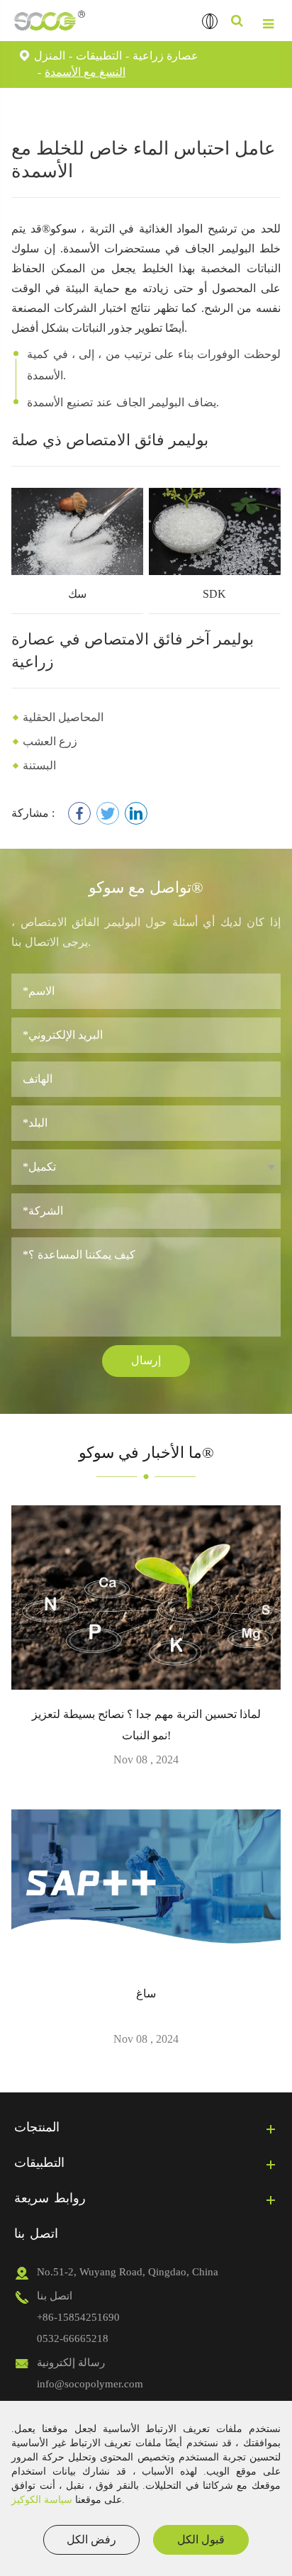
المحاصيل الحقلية (63, 717)
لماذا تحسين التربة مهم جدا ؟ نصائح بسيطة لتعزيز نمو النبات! (146, 1725)
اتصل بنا (36, 2234)
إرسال (146, 1360)
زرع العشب (50, 741)
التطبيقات (99, 56)
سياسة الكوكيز (42, 2500)
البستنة (39, 765)
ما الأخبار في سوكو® (146, 1453)
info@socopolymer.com (90, 2384)
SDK (214, 594)
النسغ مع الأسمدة (85, 72)
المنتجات (37, 2127)
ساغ (146, 1994)
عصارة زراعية (165, 56)
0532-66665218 (73, 2338)
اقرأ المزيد (146, 1672)
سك (77, 594)
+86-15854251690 (78, 2317)
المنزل (50, 56)
